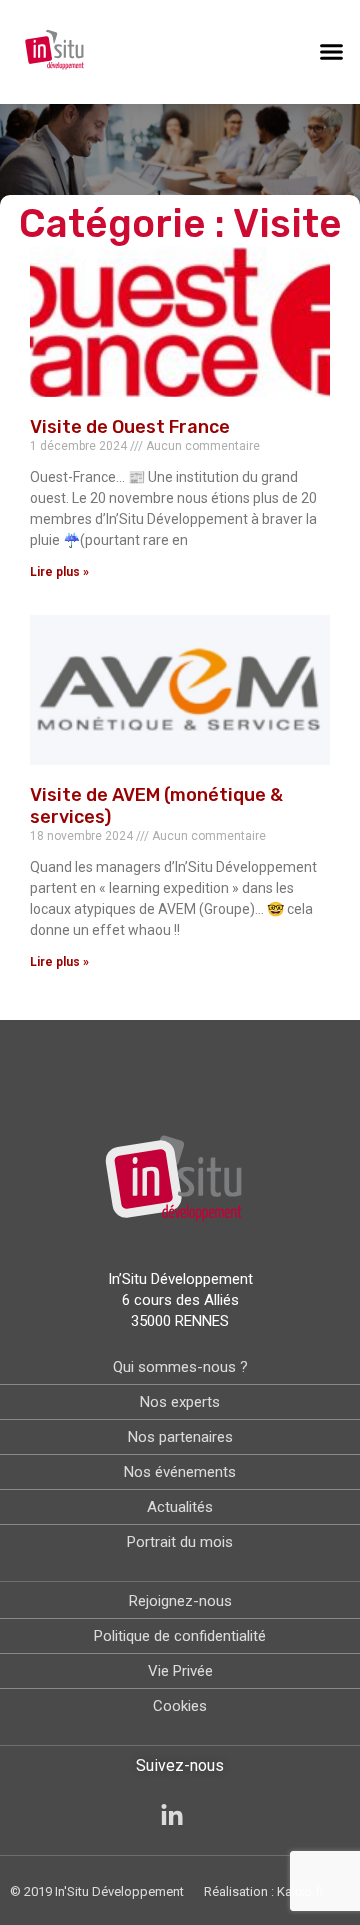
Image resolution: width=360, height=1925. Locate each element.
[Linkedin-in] (172, 1816)
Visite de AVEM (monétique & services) (156, 806)
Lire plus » (59, 572)
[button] (332, 52)
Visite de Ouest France (130, 427)
